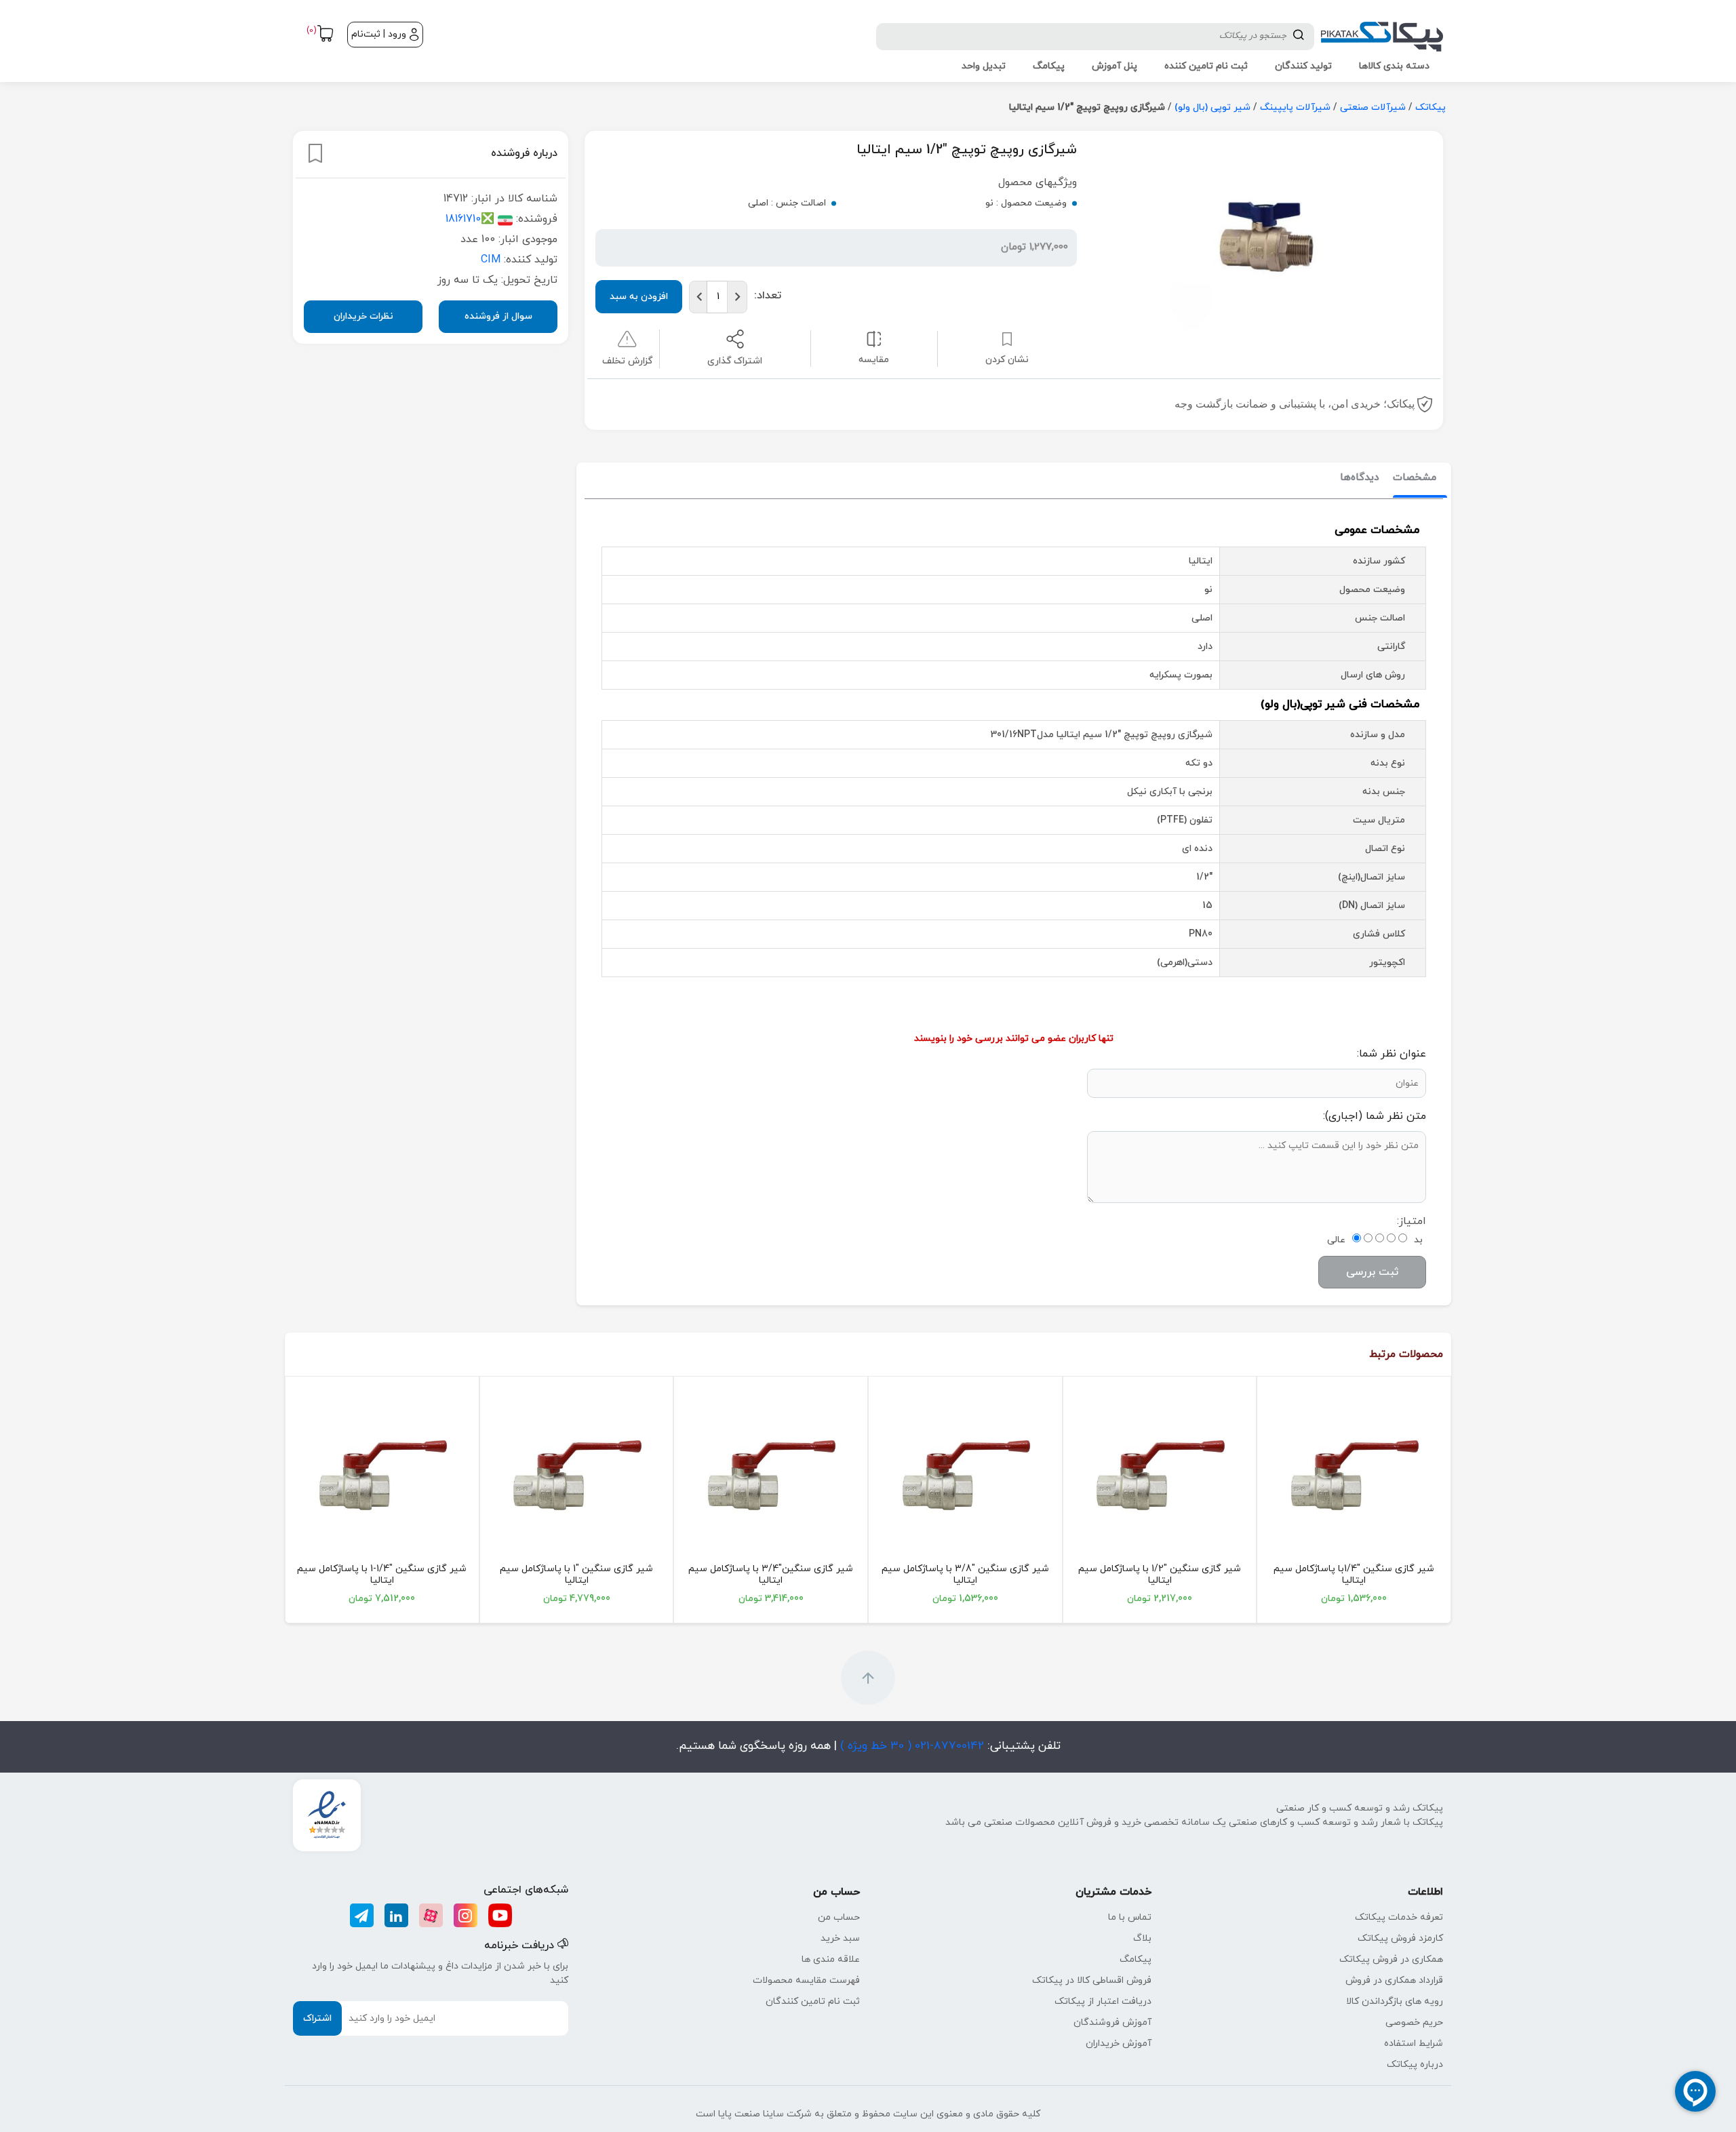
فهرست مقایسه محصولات (806, 1980)
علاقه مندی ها (831, 1959)
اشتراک (317, 2018)
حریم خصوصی (1414, 2022)
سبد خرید (840, 1938)
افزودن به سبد (639, 297)
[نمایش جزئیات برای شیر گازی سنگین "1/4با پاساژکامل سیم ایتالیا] (1354, 1475)
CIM (491, 260)
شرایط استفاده (1414, 2044)
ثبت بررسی (1372, 1272)
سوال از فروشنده (498, 316)
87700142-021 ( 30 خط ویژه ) (910, 1746)
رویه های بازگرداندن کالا (1395, 2001)
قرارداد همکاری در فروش (1394, 1980)
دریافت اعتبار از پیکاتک (1103, 2001)
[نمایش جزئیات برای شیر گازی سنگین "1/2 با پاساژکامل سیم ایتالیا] (1160, 1475)
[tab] (1415, 478)
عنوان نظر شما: (1392, 1054)
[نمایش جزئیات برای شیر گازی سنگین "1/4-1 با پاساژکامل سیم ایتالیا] (382, 1475)
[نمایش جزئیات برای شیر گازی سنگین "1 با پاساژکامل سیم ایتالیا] (577, 1475)
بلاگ (1142, 1938)
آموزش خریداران (1119, 2044)
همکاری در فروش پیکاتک (1391, 1959)
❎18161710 (470, 219)
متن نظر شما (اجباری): (1375, 1116)
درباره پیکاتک (1415, 2065)
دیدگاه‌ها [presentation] (1360, 478)
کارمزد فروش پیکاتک (1400, 1938)
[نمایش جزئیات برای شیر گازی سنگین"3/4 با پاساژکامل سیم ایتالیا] (771, 1475)
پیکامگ (1136, 1959)
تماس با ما (1130, 1917)
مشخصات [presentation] (1415, 478)
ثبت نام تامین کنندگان (813, 2001)
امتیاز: (1412, 1221)
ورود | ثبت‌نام (379, 34)
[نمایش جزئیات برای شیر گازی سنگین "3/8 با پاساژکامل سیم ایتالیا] (965, 1475)
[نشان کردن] (315, 153)
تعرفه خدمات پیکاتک (1399, 1917)
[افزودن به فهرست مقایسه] (874, 339)
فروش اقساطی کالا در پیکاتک (1092, 1980)
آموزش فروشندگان (1112, 2022)
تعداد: (768, 296)
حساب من (839, 1917)
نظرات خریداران (363, 316)
